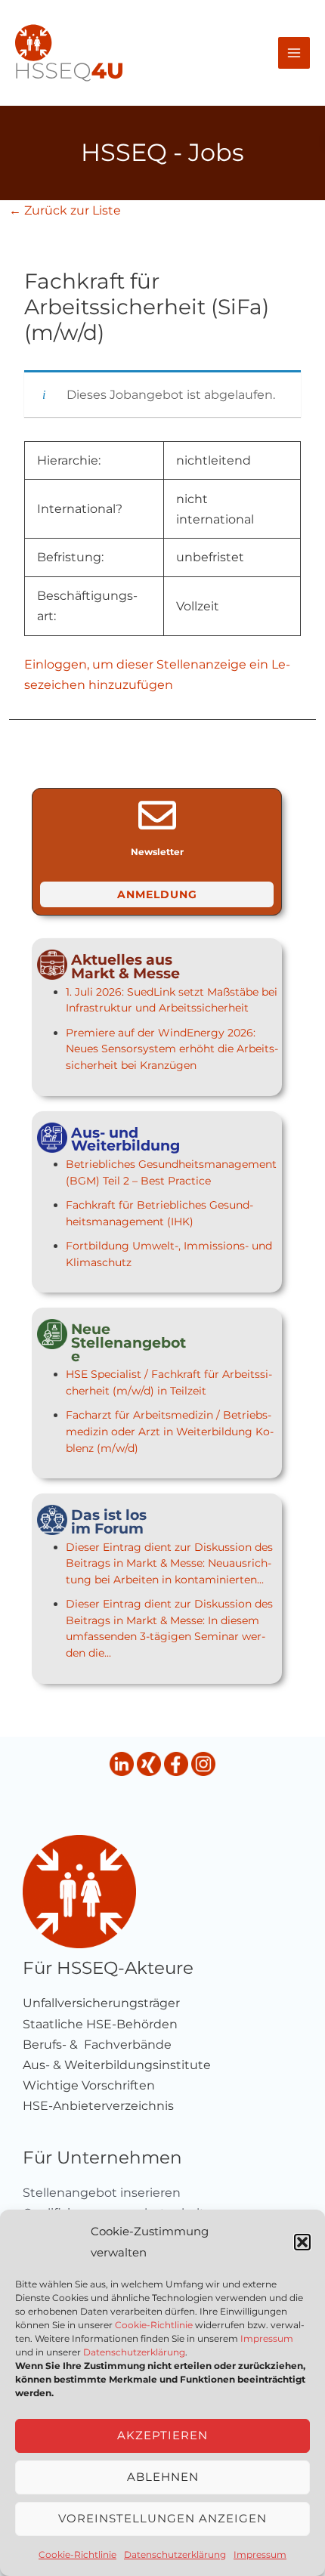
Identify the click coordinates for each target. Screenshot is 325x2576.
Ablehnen (163, 2477)
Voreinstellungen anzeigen (162, 2518)
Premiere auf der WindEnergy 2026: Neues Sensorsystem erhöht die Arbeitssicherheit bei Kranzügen (172, 1049)
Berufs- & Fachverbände (97, 2045)
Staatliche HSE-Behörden (100, 2024)
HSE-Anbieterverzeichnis (98, 2106)
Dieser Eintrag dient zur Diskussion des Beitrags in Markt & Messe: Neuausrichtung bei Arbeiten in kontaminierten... (169, 1563)
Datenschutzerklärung (134, 2352)
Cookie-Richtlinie (154, 2325)
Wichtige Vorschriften (89, 2085)
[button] (302, 2242)
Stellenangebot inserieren (102, 2193)
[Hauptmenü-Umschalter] (294, 53)
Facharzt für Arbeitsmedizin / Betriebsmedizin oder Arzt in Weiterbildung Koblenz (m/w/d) (170, 1431)
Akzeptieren (162, 2435)
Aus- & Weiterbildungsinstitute (117, 2065)
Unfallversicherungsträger (101, 2003)
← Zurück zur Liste (65, 210)
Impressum (267, 2338)
